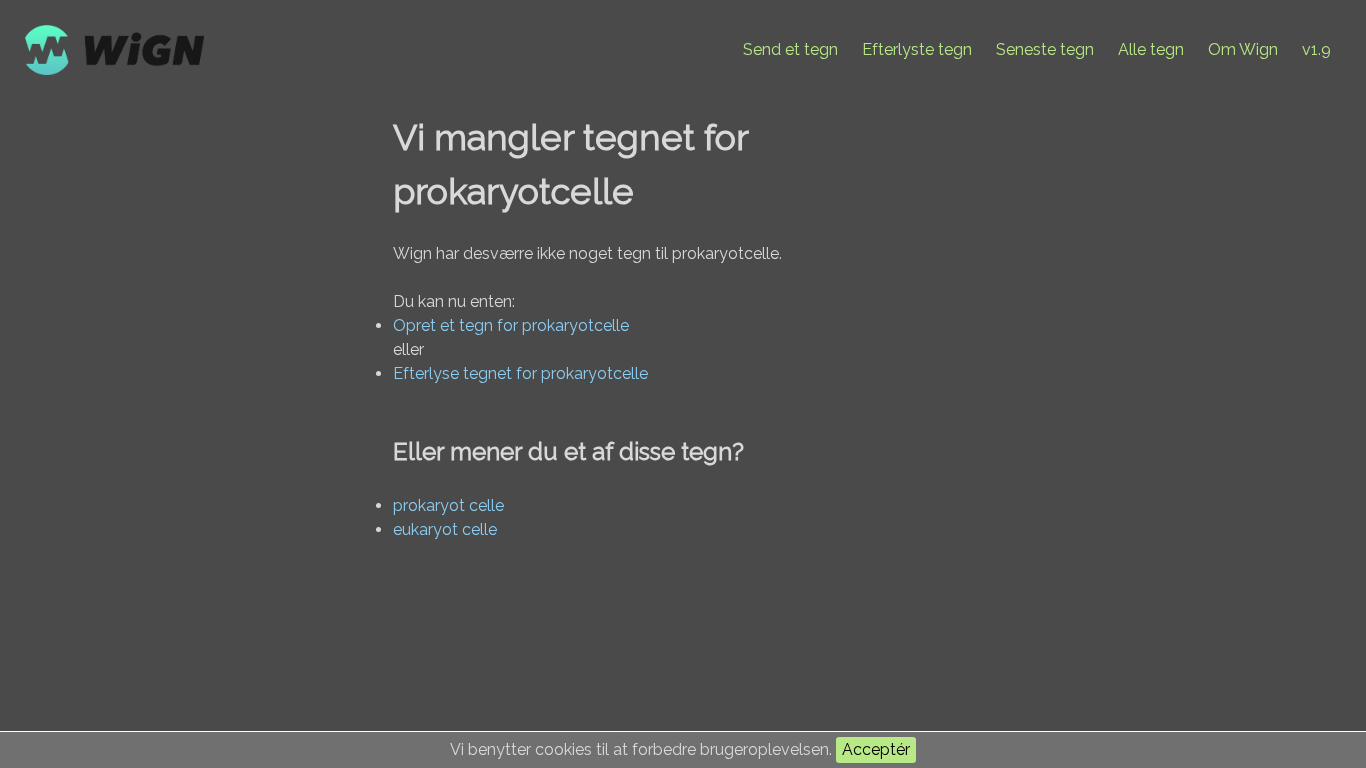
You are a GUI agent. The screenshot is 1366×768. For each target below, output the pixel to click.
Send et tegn (790, 49)
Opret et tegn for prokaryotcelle (511, 325)
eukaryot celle (445, 529)
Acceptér (876, 749)
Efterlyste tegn (917, 49)
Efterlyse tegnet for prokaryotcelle (520, 373)
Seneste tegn (1045, 49)
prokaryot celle (448, 505)
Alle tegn (1151, 49)
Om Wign (1243, 49)
